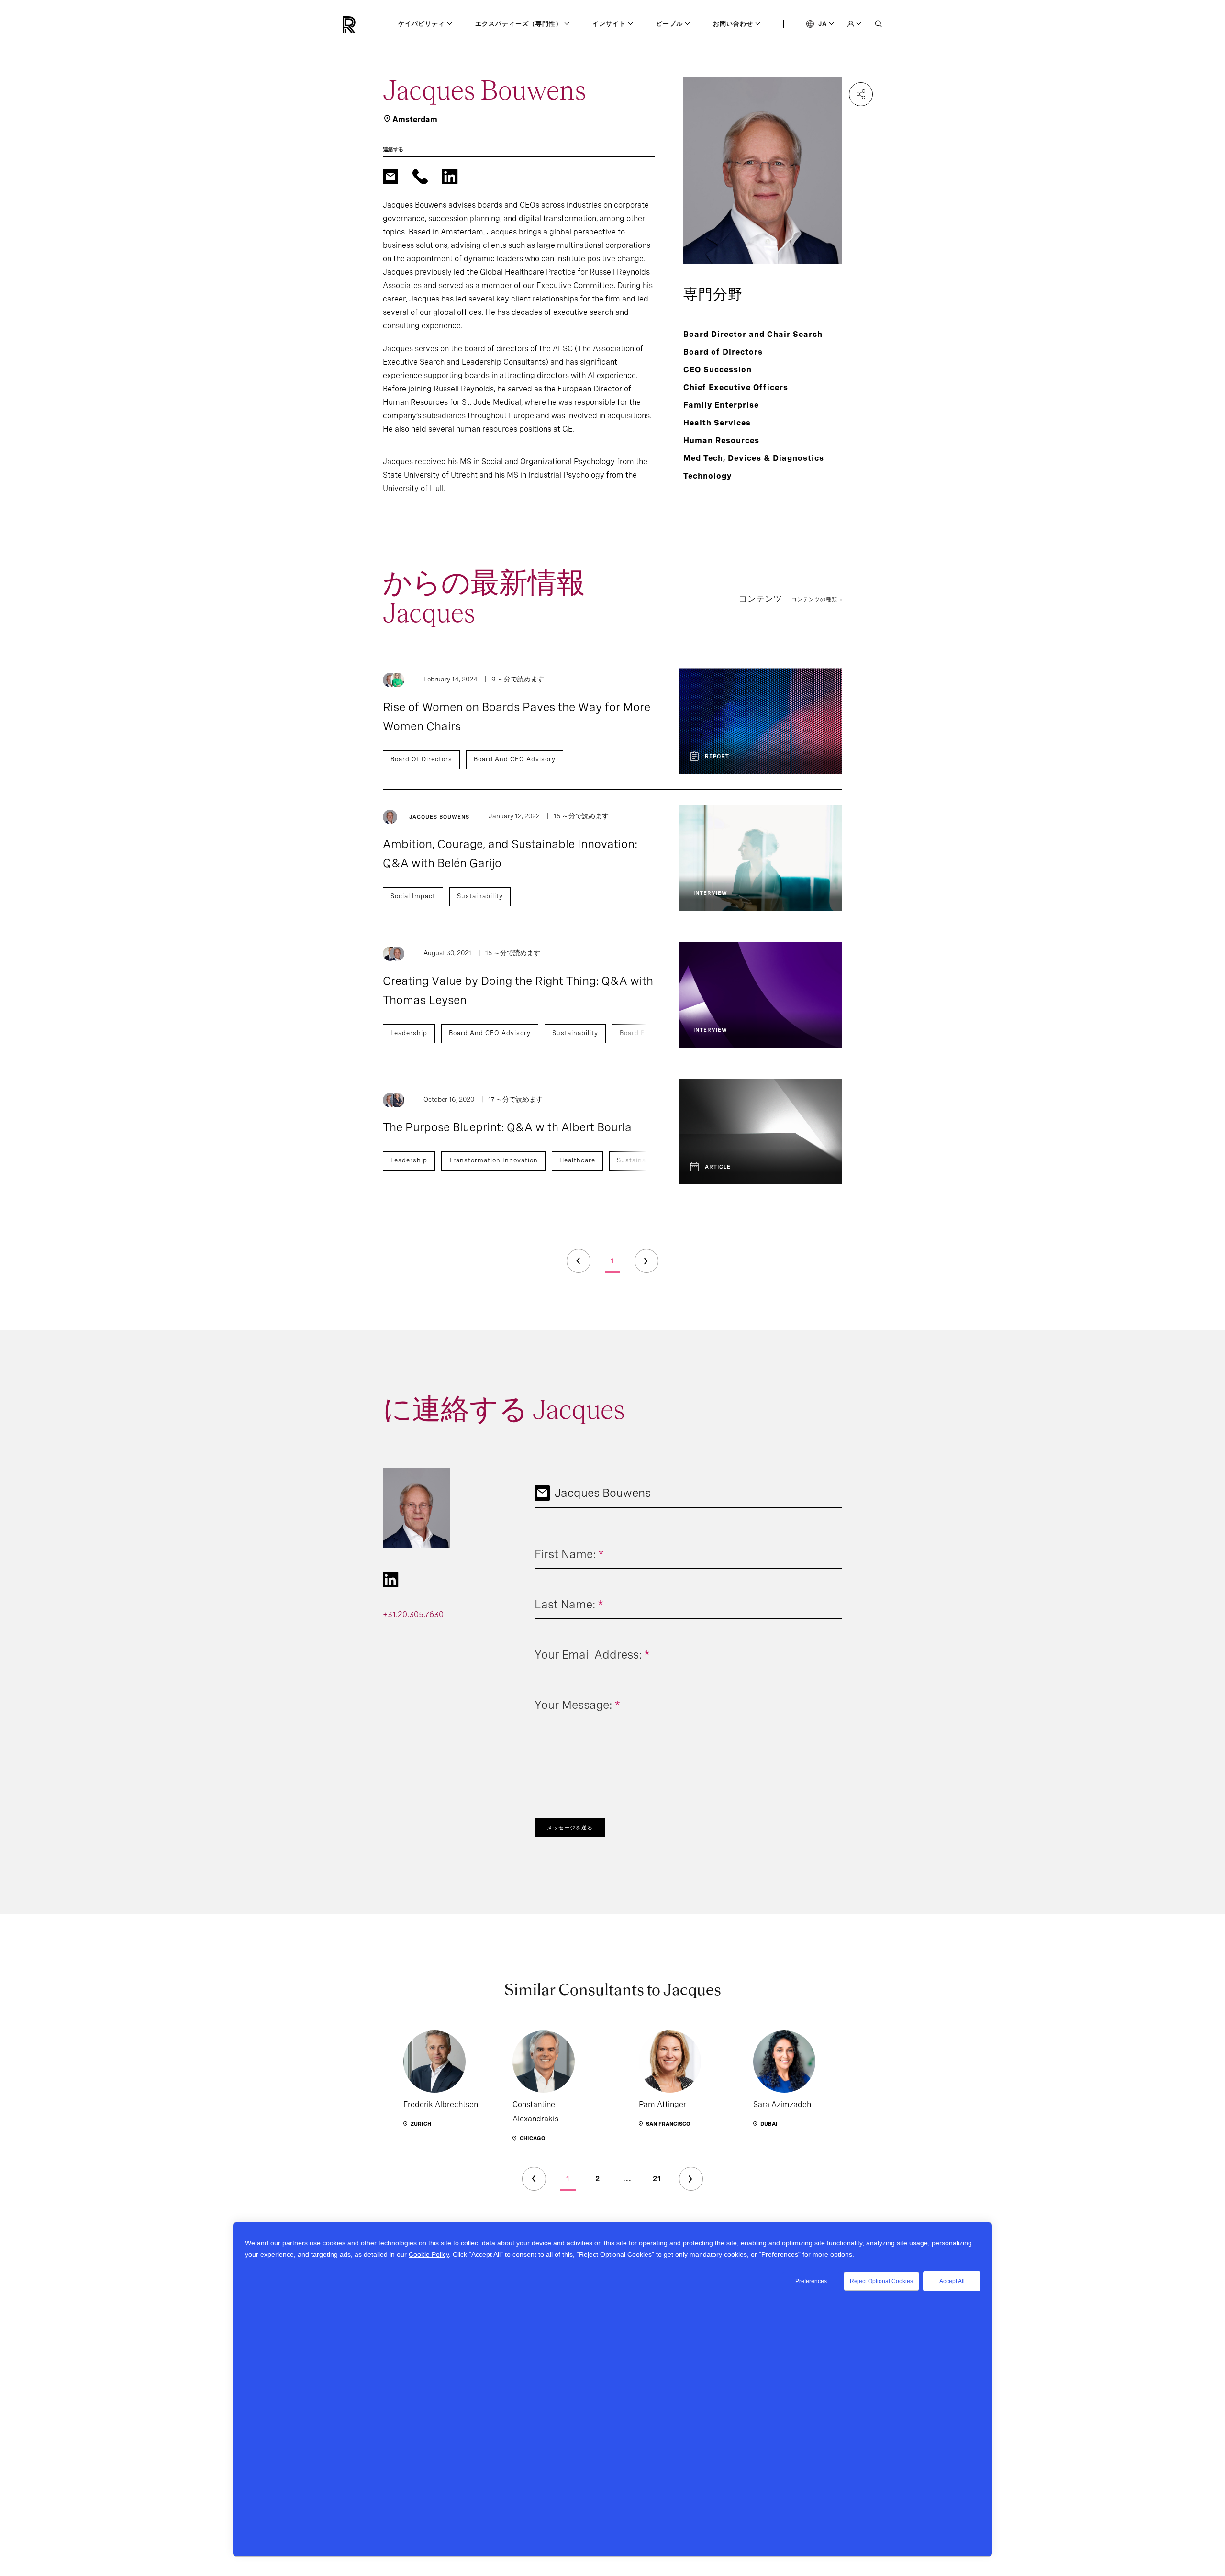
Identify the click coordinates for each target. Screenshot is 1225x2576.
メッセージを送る (570, 1828)
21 (657, 2179)
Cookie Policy (429, 2254)
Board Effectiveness (653, 1033)
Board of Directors (421, 759)
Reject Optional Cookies (881, 2281)
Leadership (409, 1033)
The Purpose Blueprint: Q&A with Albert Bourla (507, 1127)
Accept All (952, 2281)
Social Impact (413, 896)
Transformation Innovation (493, 1160)
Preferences (811, 2281)
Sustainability (480, 896)
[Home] (365, 25)
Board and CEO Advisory (515, 759)
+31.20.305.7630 (413, 1614)
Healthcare (577, 1160)
